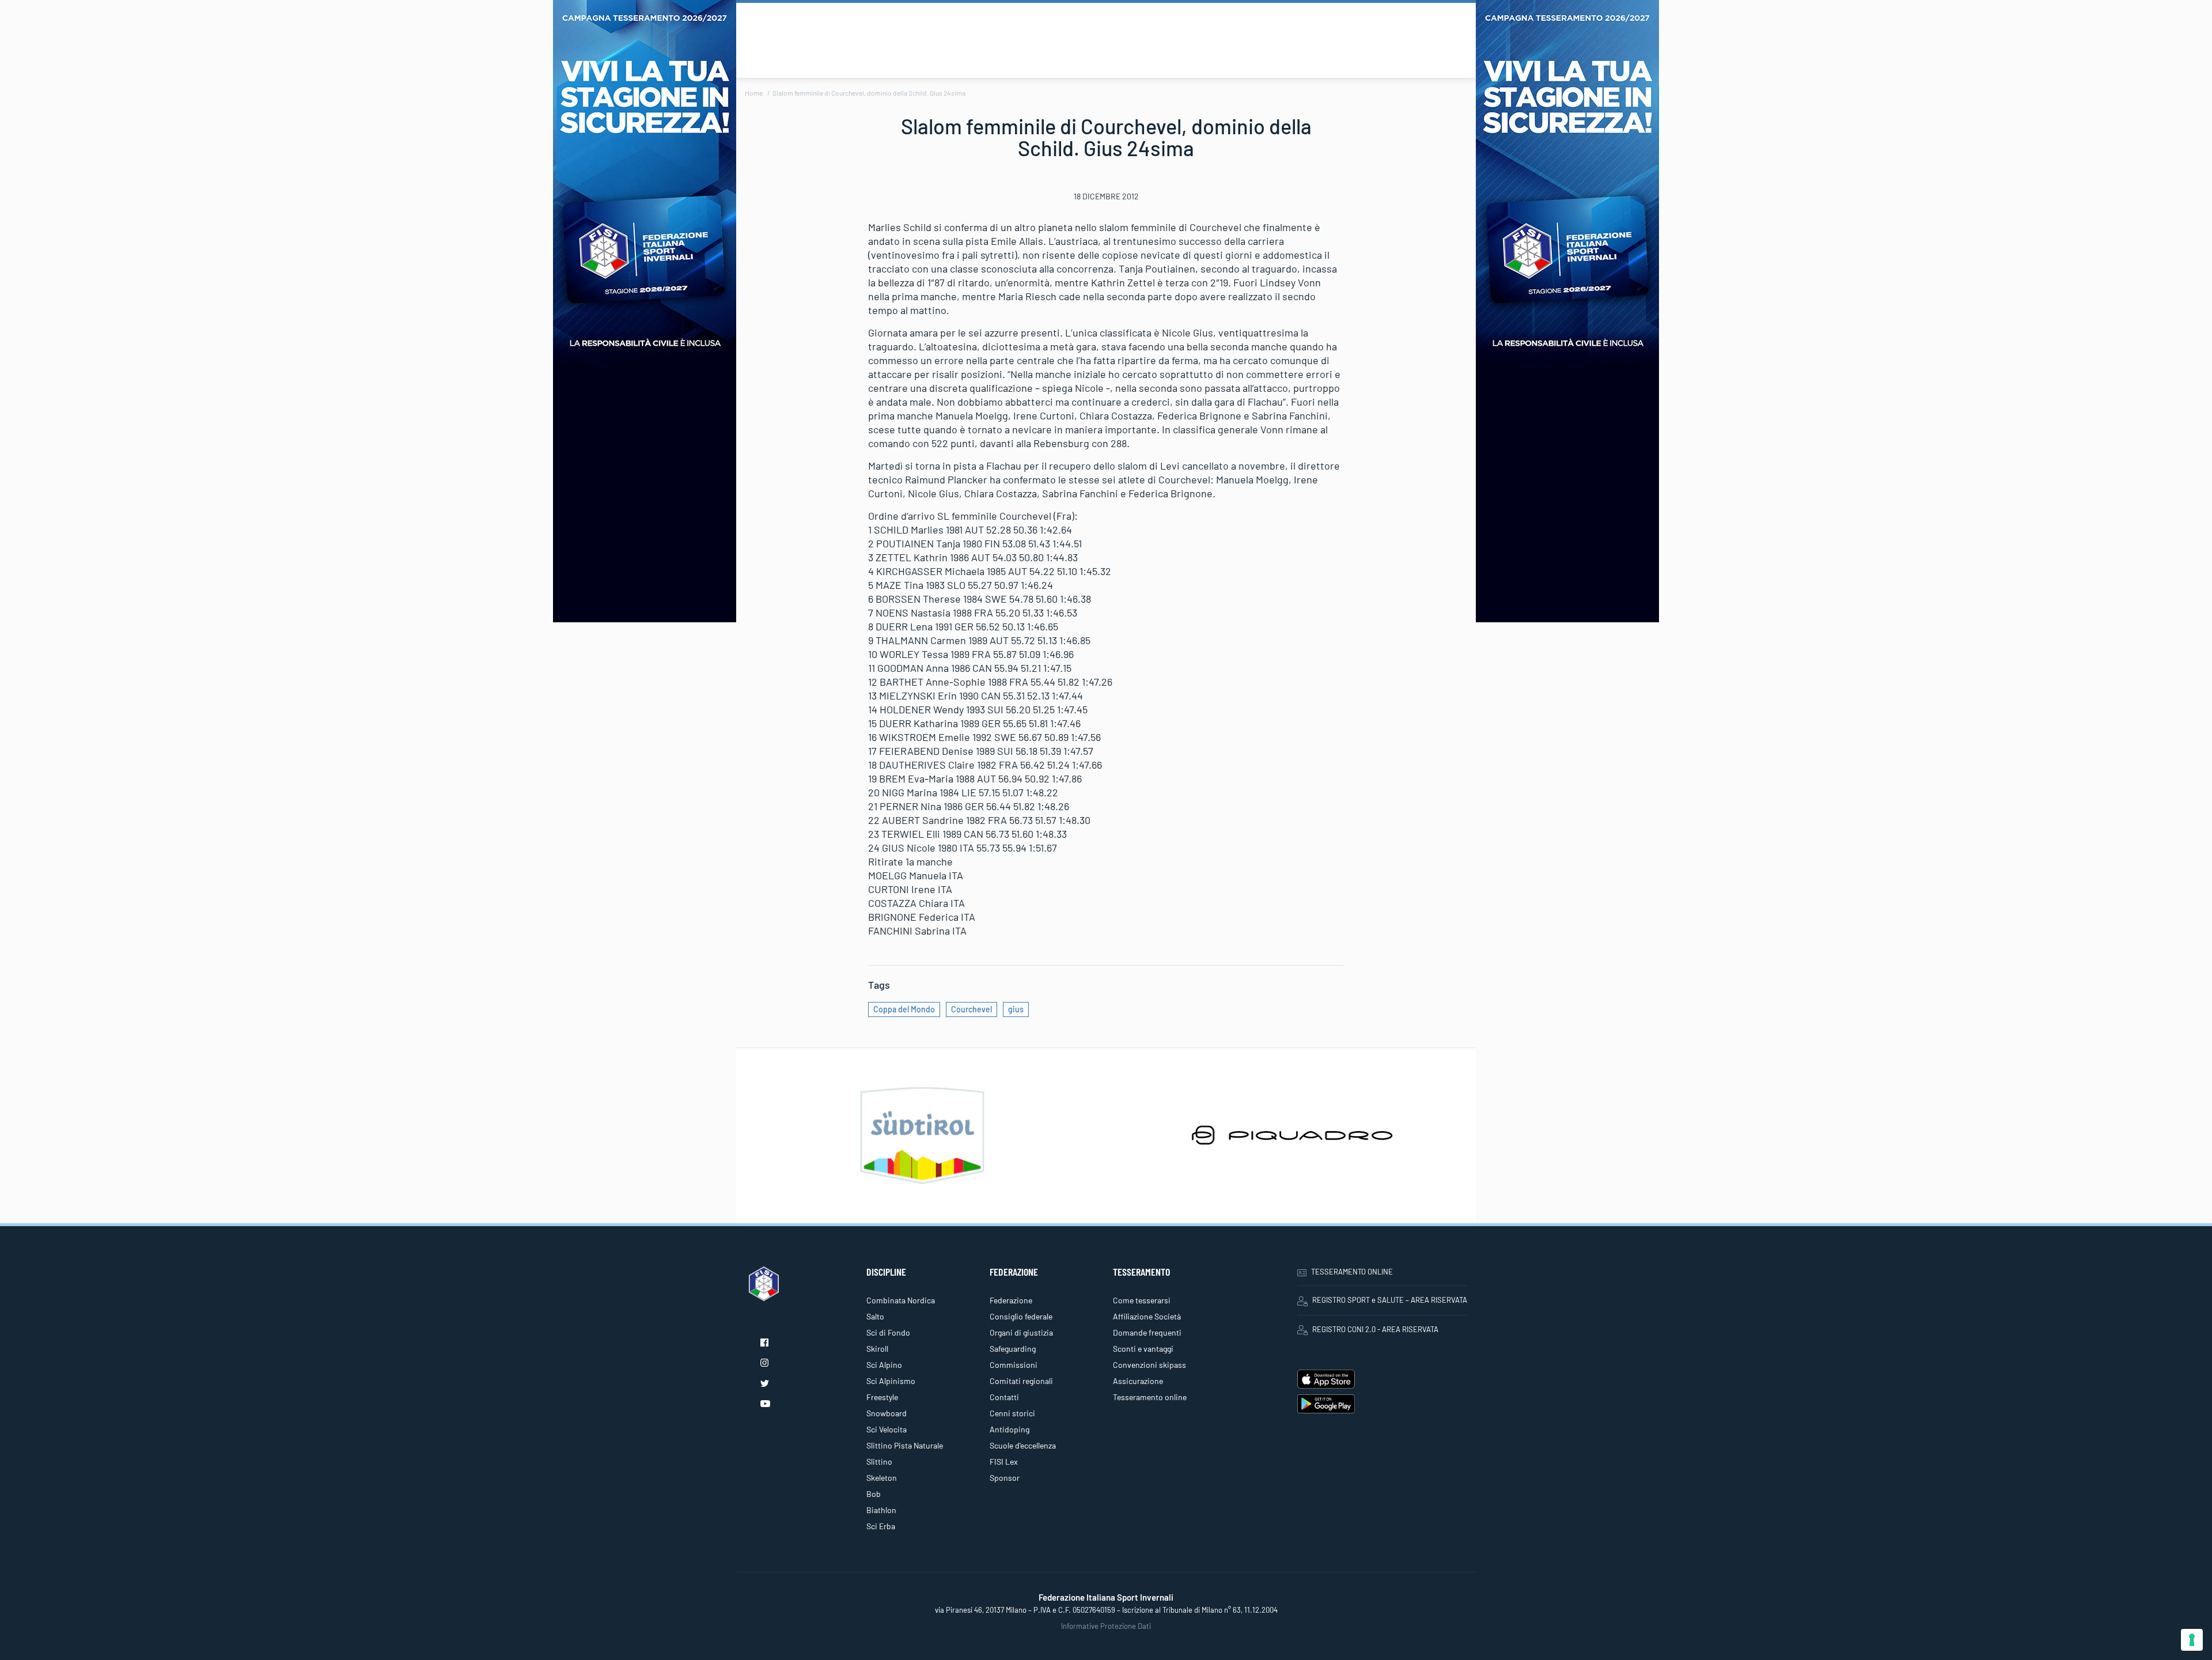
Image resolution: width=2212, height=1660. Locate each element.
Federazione (1011, 1300)
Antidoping (1010, 1429)
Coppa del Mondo (904, 1009)
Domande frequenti (1147, 1332)
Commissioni (1014, 1365)
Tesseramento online (1150, 1397)
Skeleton (882, 1478)
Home (754, 93)
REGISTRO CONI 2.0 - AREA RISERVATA (1375, 1329)
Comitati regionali (1021, 1381)
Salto (875, 1316)
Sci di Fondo (888, 1332)
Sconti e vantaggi (1143, 1349)
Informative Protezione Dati (1106, 1626)
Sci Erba (881, 1526)
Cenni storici (1012, 1413)
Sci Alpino (884, 1365)
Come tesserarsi (1142, 1300)
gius (1016, 1009)
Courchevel (971, 1009)
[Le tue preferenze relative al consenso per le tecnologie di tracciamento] (2192, 1640)
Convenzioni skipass (1149, 1365)
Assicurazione (1138, 1381)
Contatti (1004, 1397)
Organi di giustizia (1021, 1332)
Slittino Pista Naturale (905, 1445)
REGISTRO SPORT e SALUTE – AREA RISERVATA (1390, 1300)
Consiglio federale (1021, 1316)
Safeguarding (1013, 1349)
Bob (874, 1494)
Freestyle (882, 1397)
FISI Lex (1004, 1462)
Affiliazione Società (1147, 1316)
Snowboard (887, 1413)
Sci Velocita (887, 1429)
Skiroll (877, 1349)
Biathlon (881, 1510)
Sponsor (1005, 1478)
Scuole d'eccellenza (1023, 1445)
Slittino (879, 1462)
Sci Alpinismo (891, 1381)
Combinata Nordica (901, 1300)
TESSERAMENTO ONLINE (1352, 1272)
